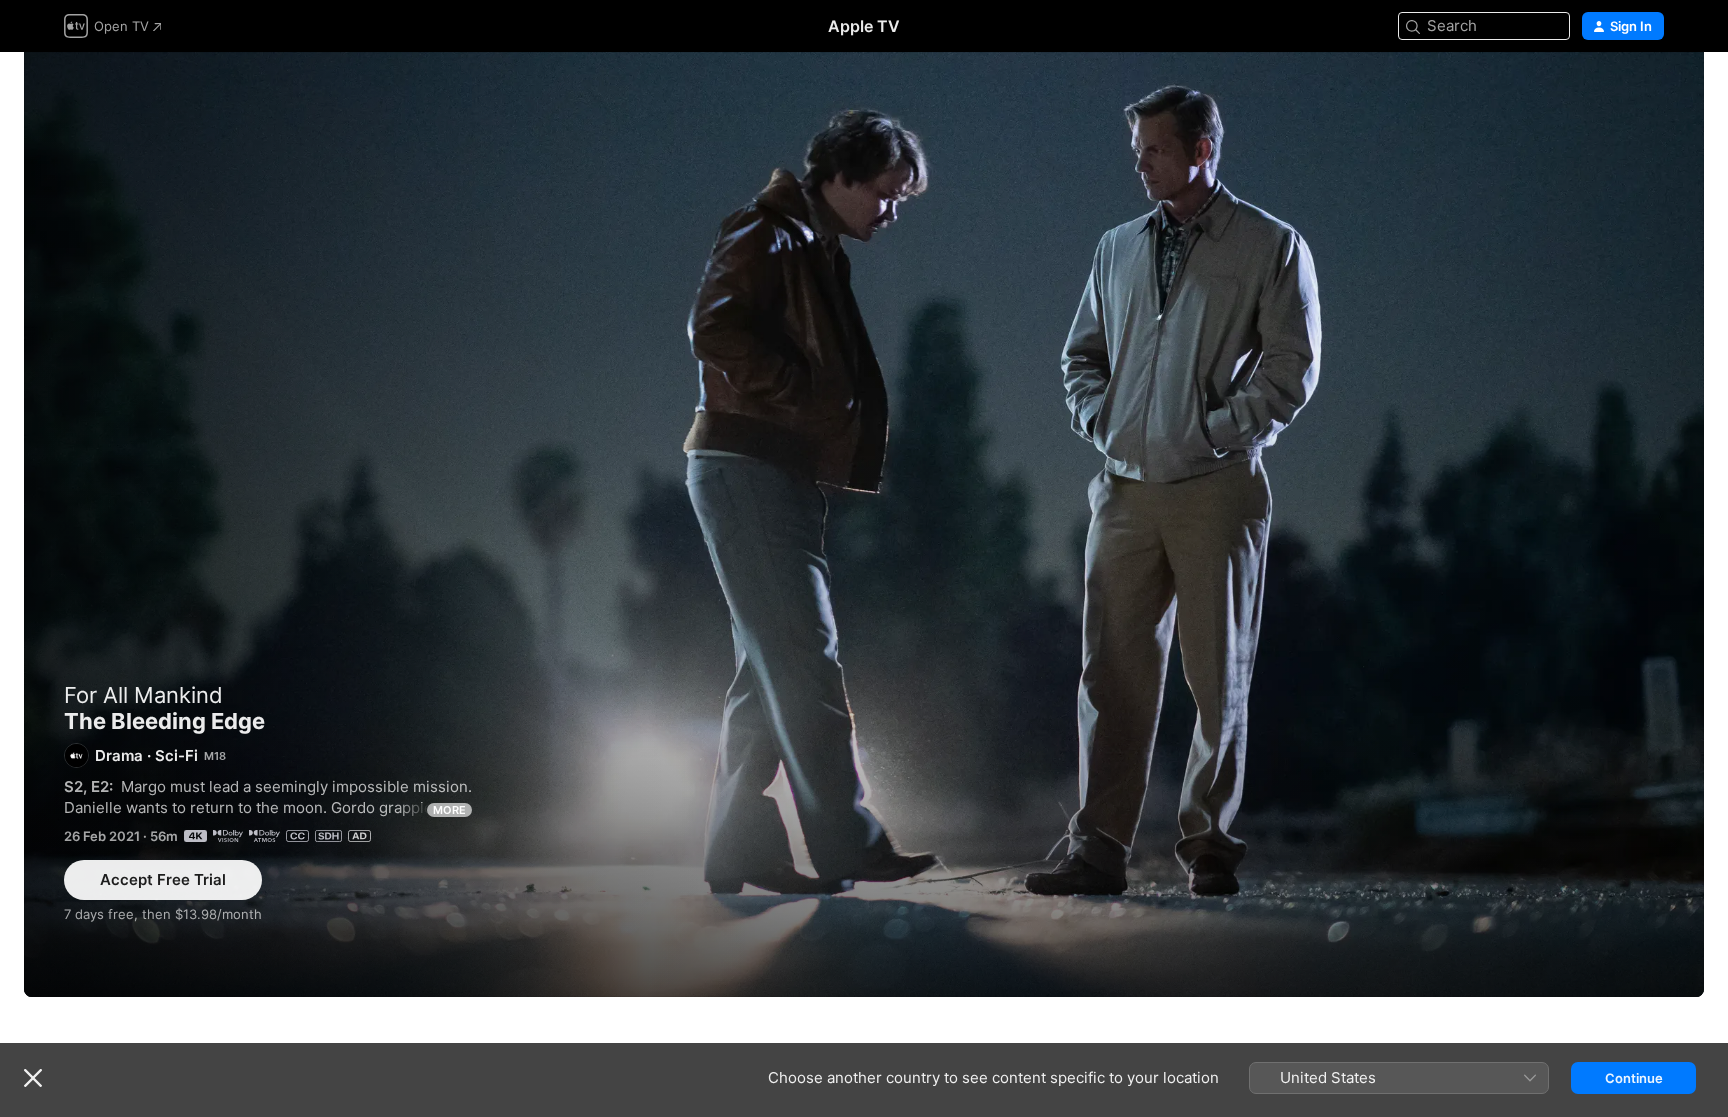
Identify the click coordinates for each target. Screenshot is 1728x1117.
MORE (449, 810)
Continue (1634, 1078)
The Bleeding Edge (864, 524)
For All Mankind (143, 695)
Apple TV (864, 26)
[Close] (33, 1078)
